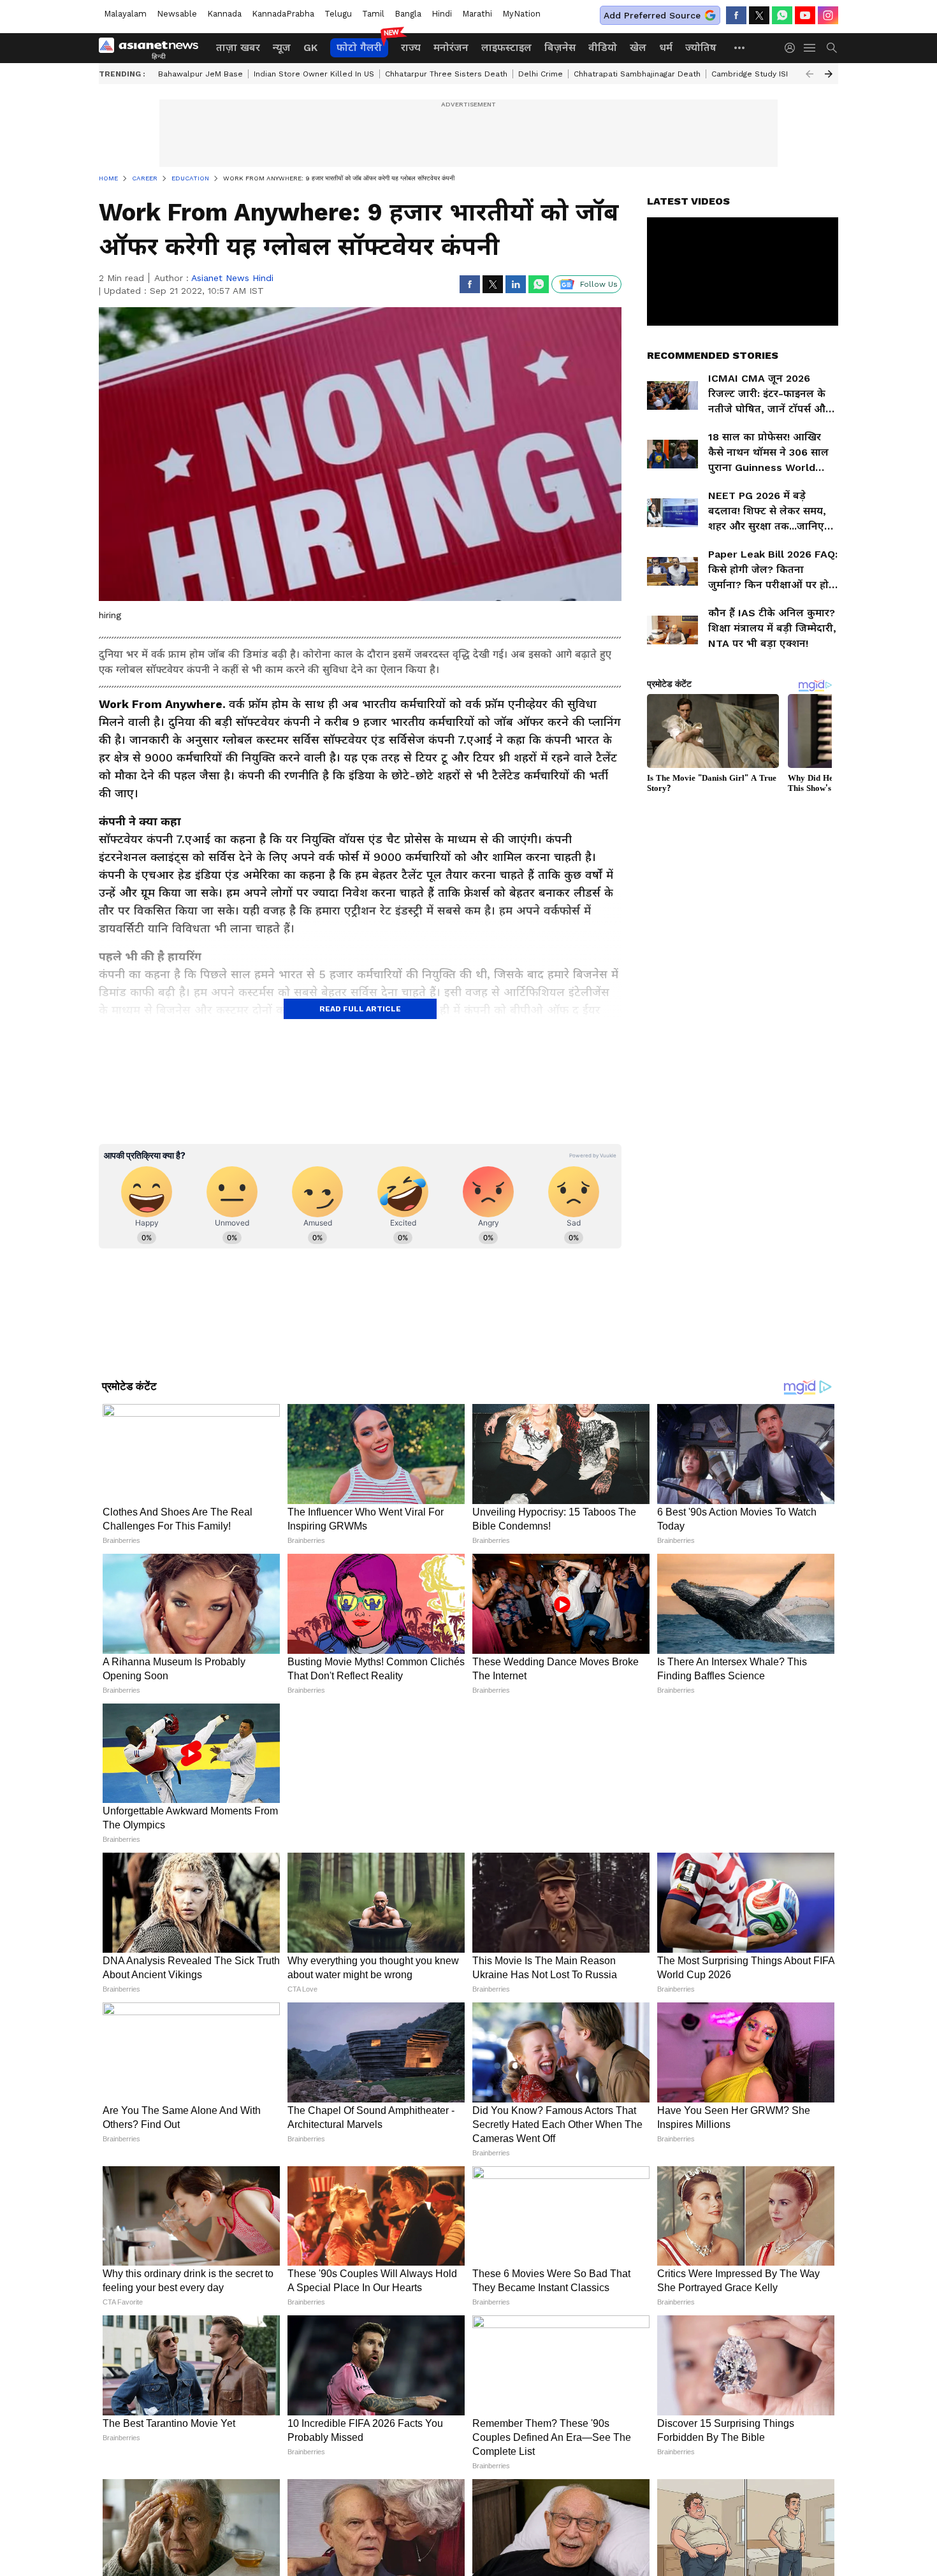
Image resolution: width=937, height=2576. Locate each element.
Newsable (177, 14)
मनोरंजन (451, 47)
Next (829, 74)
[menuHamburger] (810, 48)
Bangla (408, 14)
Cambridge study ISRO (754, 74)
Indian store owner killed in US (314, 74)
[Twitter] (759, 15)
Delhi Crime (541, 74)
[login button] (793, 48)
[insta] (828, 15)
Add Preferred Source (652, 15)
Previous (810, 74)
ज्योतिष (701, 47)
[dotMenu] (740, 47)
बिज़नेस (560, 47)
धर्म (666, 47)
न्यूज (282, 47)
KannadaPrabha (283, 14)
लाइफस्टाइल (506, 47)
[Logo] (153, 48)
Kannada (224, 14)
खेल (638, 47)
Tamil (373, 14)
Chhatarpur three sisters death (446, 74)
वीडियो (603, 47)
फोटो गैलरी (359, 47)
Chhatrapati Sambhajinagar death (637, 74)
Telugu (338, 14)
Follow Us (599, 284)
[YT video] (805, 15)
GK (310, 47)
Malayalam (125, 14)
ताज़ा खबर (238, 47)
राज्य (411, 47)
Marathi (477, 14)
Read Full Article (360, 1009)
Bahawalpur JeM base (200, 74)
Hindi (442, 14)
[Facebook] (736, 15)
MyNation (521, 14)
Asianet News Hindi (232, 278)
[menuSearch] (832, 48)
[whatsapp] (782, 15)
